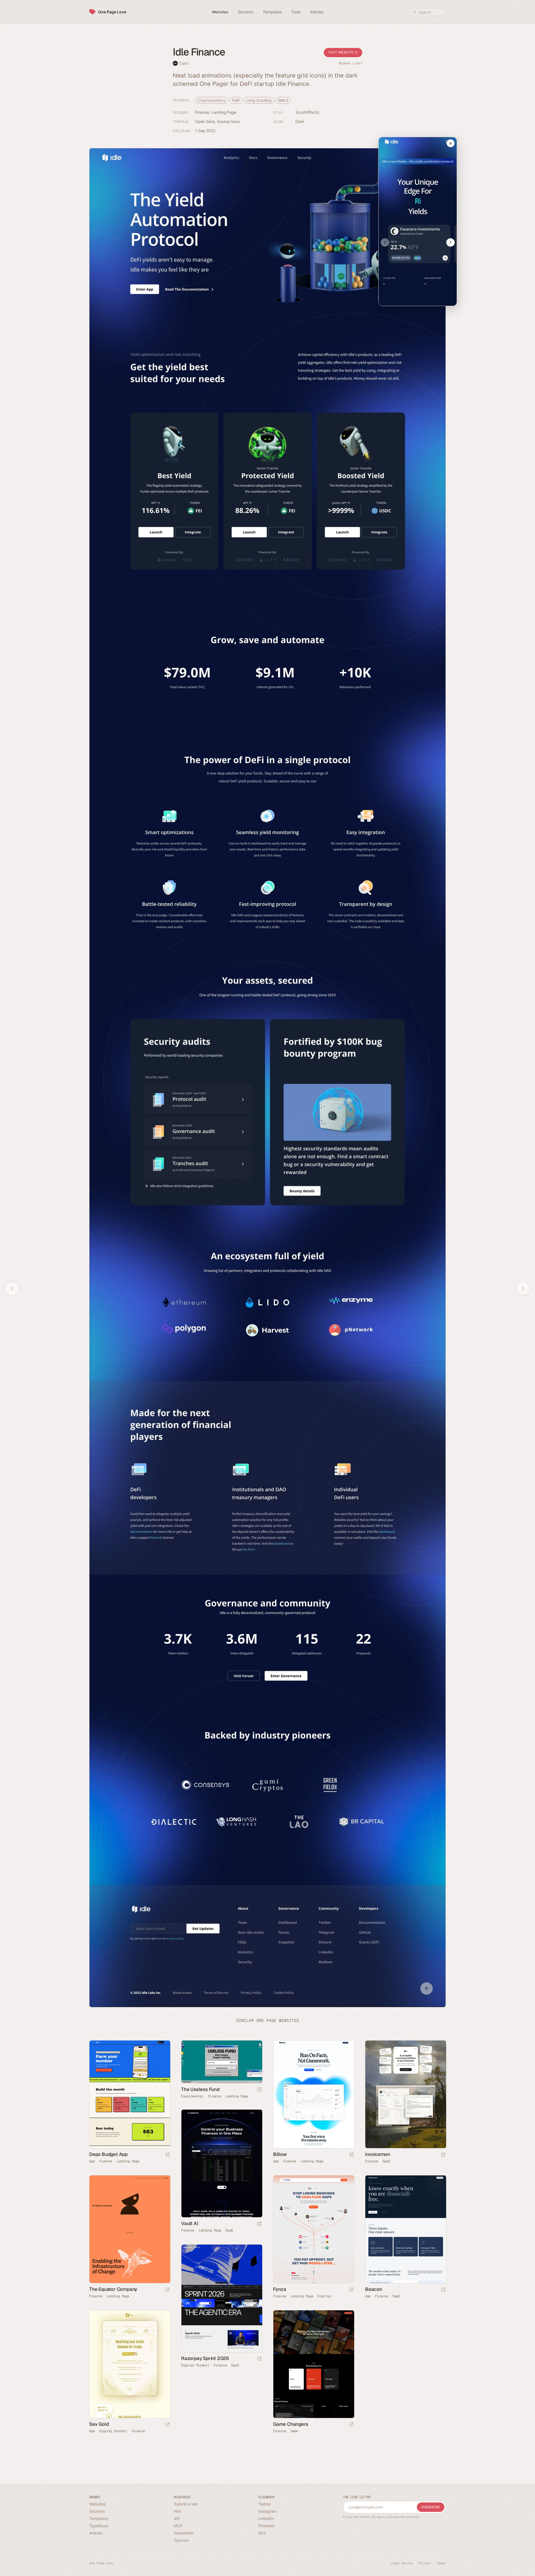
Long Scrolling (259, 100)
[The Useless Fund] (222, 2062)
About (441, 2563)
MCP (178, 2526)
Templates (99, 2518)
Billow (280, 2154)
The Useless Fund (200, 2089)
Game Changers (290, 2424)
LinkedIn (266, 2518)
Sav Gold (99, 2424)
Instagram (267, 2511)
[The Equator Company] (130, 2229)
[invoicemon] (405, 2094)
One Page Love (112, 12)
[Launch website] (167, 2155)
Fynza (280, 2289)
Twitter (265, 2504)
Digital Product (195, 2365)
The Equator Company (113, 2289)
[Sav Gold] (130, 2364)
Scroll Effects (307, 112)
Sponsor (181, 2540)
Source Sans (228, 121)
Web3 (283, 100)
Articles (96, 2533)
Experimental (192, 2096)
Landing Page (224, 112)
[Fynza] (313, 2229)
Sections (97, 2511)
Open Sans (205, 121)
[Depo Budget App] (130, 2094)
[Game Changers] (313, 2364)
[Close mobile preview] (451, 143)
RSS (262, 2533)
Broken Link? (351, 63)
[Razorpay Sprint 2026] (222, 2298)
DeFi (236, 100)
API (177, 2518)
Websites (97, 2504)
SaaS (386, 2161)
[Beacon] (405, 2229)
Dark (300, 121)
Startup (324, 2296)
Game (294, 2431)
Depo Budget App (108, 2154)
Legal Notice (402, 2563)
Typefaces (99, 2526)
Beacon (374, 2289)
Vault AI (190, 2223)
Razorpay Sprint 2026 (205, 2358)
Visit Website (341, 52)
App (92, 2161)
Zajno (184, 63)
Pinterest (266, 2526)
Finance (202, 112)
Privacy (425, 2563)
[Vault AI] (222, 2164)
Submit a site (186, 2504)
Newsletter (184, 2533)
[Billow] (313, 2094)
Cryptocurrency (212, 100)
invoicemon (378, 2154)
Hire (177, 2511)
